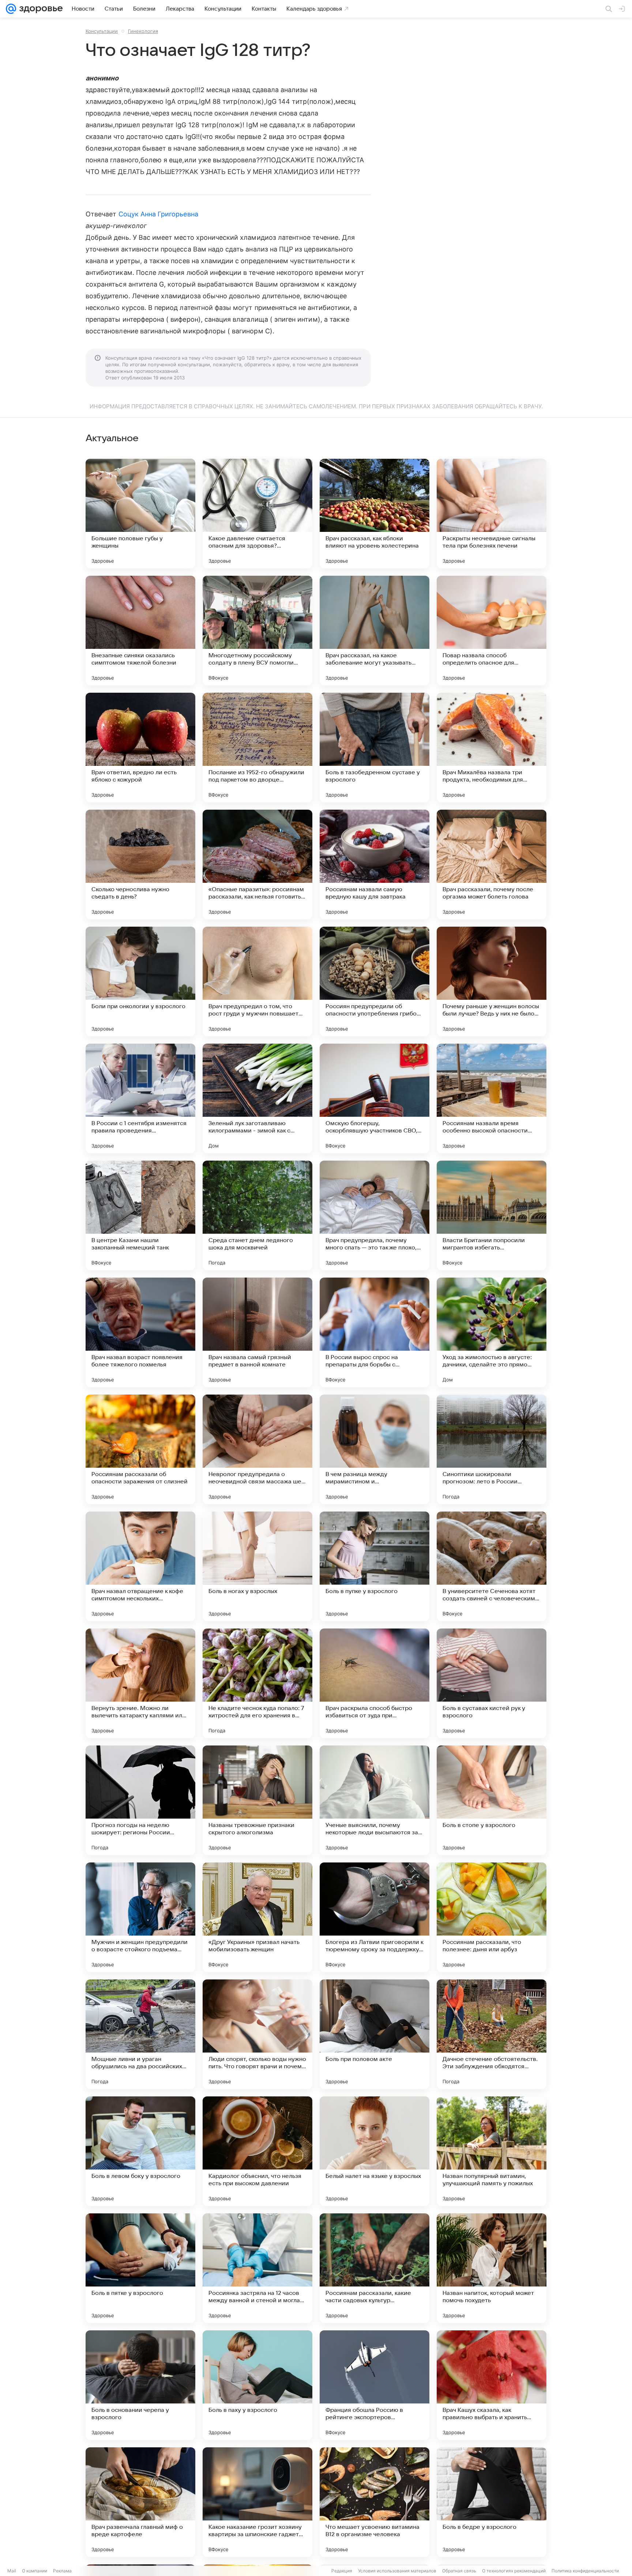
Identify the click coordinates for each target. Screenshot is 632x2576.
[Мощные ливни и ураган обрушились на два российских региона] (140, 2034)
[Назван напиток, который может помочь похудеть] (492, 2268)
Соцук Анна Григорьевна (158, 214)
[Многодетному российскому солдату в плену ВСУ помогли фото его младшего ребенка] (257, 631)
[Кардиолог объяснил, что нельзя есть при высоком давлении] (257, 2151)
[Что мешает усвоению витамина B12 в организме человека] (375, 2502)
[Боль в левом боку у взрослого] (140, 2151)
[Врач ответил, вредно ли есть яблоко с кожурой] (140, 748)
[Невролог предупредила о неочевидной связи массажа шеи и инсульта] (257, 1449)
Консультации (102, 31)
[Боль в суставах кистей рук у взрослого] (492, 1683)
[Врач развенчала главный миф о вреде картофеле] (140, 2502)
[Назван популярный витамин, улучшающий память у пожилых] (492, 2151)
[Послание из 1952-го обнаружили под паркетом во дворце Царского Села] (257, 748)
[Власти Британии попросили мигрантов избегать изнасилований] (492, 1215)
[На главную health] (39, 9)
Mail (12, 2571)
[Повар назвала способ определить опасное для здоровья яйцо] (492, 631)
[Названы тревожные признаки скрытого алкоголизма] (257, 1800)
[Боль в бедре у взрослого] (492, 2502)
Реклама (62, 2571)
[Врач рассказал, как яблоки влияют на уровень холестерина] (375, 514)
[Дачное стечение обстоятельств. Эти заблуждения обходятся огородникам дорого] (492, 2034)
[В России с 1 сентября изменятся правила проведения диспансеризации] (140, 1098)
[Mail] (11, 9)
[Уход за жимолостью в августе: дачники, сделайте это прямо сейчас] (492, 1332)
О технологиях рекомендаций (514, 2571)
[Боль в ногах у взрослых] (257, 1566)
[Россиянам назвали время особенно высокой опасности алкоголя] (492, 1098)
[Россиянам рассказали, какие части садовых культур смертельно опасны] (375, 2268)
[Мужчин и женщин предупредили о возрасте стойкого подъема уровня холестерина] (140, 1917)
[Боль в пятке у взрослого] (140, 2268)
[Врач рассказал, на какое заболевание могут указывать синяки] (375, 631)
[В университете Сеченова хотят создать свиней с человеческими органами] (492, 1566)
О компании (35, 2571)
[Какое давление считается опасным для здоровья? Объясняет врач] (257, 514)
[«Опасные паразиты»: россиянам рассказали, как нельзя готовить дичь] (257, 865)
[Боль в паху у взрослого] (257, 2385)
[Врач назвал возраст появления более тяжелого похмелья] (140, 1332)
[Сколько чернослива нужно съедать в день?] (140, 865)
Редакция (342, 2571)
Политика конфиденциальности (585, 2571)
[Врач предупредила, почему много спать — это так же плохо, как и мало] (375, 1215)
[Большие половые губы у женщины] (140, 514)
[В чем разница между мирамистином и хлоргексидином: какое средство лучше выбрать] (375, 1449)
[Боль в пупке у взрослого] (375, 1566)
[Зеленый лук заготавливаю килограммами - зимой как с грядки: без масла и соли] (257, 1098)
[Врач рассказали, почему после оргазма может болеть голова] (492, 865)
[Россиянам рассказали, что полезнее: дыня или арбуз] (492, 1917)
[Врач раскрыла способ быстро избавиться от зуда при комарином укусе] (375, 1683)
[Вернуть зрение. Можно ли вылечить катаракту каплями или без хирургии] (140, 1683)
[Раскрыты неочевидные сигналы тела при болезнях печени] (492, 514)
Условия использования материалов (397, 2571)
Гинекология (143, 31)
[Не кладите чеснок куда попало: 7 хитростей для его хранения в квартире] (257, 1683)
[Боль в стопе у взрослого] (492, 1800)
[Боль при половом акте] (375, 2034)
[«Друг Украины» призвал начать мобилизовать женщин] (257, 1917)
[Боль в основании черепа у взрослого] (140, 2385)
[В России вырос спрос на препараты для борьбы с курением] (375, 1332)
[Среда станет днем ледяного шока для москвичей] (257, 1215)
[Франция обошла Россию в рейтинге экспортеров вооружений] (375, 2385)
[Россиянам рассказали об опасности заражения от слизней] (140, 1449)
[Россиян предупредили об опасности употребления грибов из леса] (375, 981)
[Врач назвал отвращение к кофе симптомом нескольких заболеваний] (140, 1566)
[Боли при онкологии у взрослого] (140, 981)
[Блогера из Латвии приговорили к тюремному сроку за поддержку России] (375, 1917)
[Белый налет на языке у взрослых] (375, 2151)
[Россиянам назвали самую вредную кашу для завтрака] (375, 865)
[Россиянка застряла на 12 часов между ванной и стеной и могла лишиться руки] (257, 2268)
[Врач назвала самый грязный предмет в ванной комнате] (257, 1332)
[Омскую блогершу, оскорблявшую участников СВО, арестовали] (375, 1098)
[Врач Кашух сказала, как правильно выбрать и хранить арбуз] (492, 2385)
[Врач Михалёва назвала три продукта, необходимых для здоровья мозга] (492, 748)
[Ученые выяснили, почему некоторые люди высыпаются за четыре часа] (375, 1800)
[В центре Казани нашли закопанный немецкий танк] (140, 1215)
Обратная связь (459, 2571)
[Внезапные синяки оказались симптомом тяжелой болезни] (140, 631)
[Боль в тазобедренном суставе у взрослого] (375, 748)
